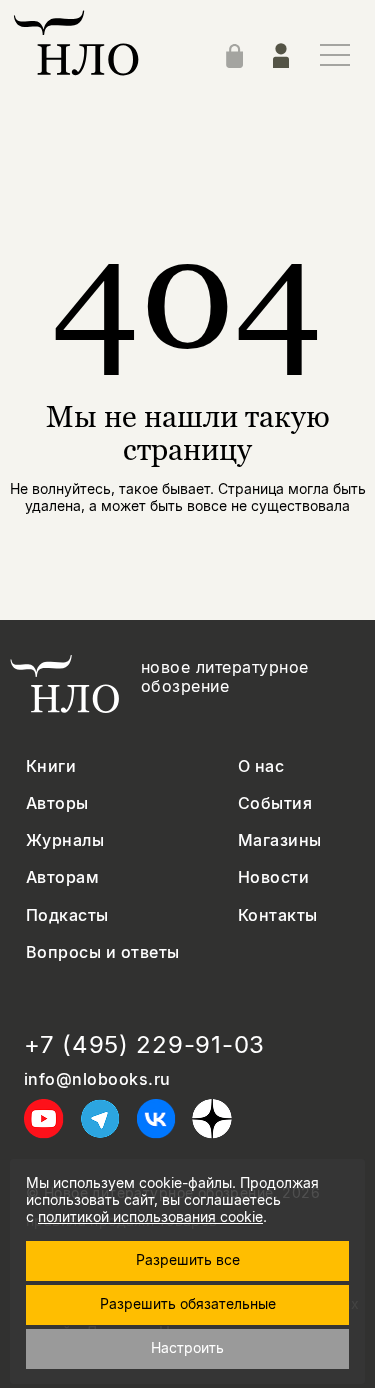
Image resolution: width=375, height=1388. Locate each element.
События (275, 803)
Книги (51, 766)
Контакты (278, 915)
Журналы (65, 840)
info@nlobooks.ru (97, 1079)
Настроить (187, 1347)
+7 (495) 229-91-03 (144, 1045)
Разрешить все (188, 1259)
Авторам (62, 877)
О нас (261, 766)
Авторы (57, 803)
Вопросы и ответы (103, 952)
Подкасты (67, 915)
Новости (273, 877)
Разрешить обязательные (188, 1303)
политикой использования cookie (150, 1216)
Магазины (280, 840)
